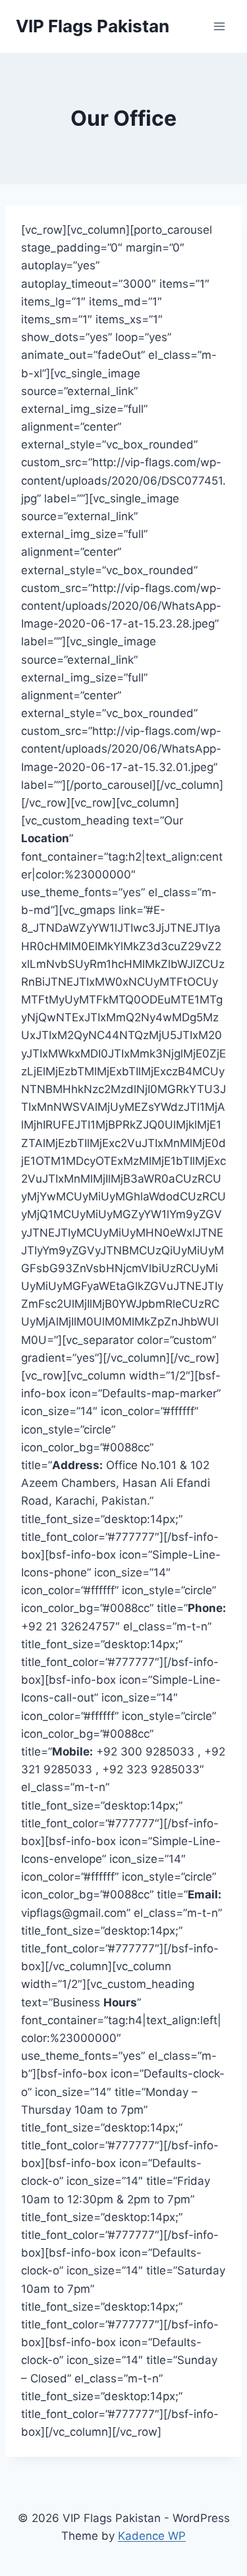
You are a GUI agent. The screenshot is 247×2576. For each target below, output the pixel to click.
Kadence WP (152, 2536)
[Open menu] (219, 26)
